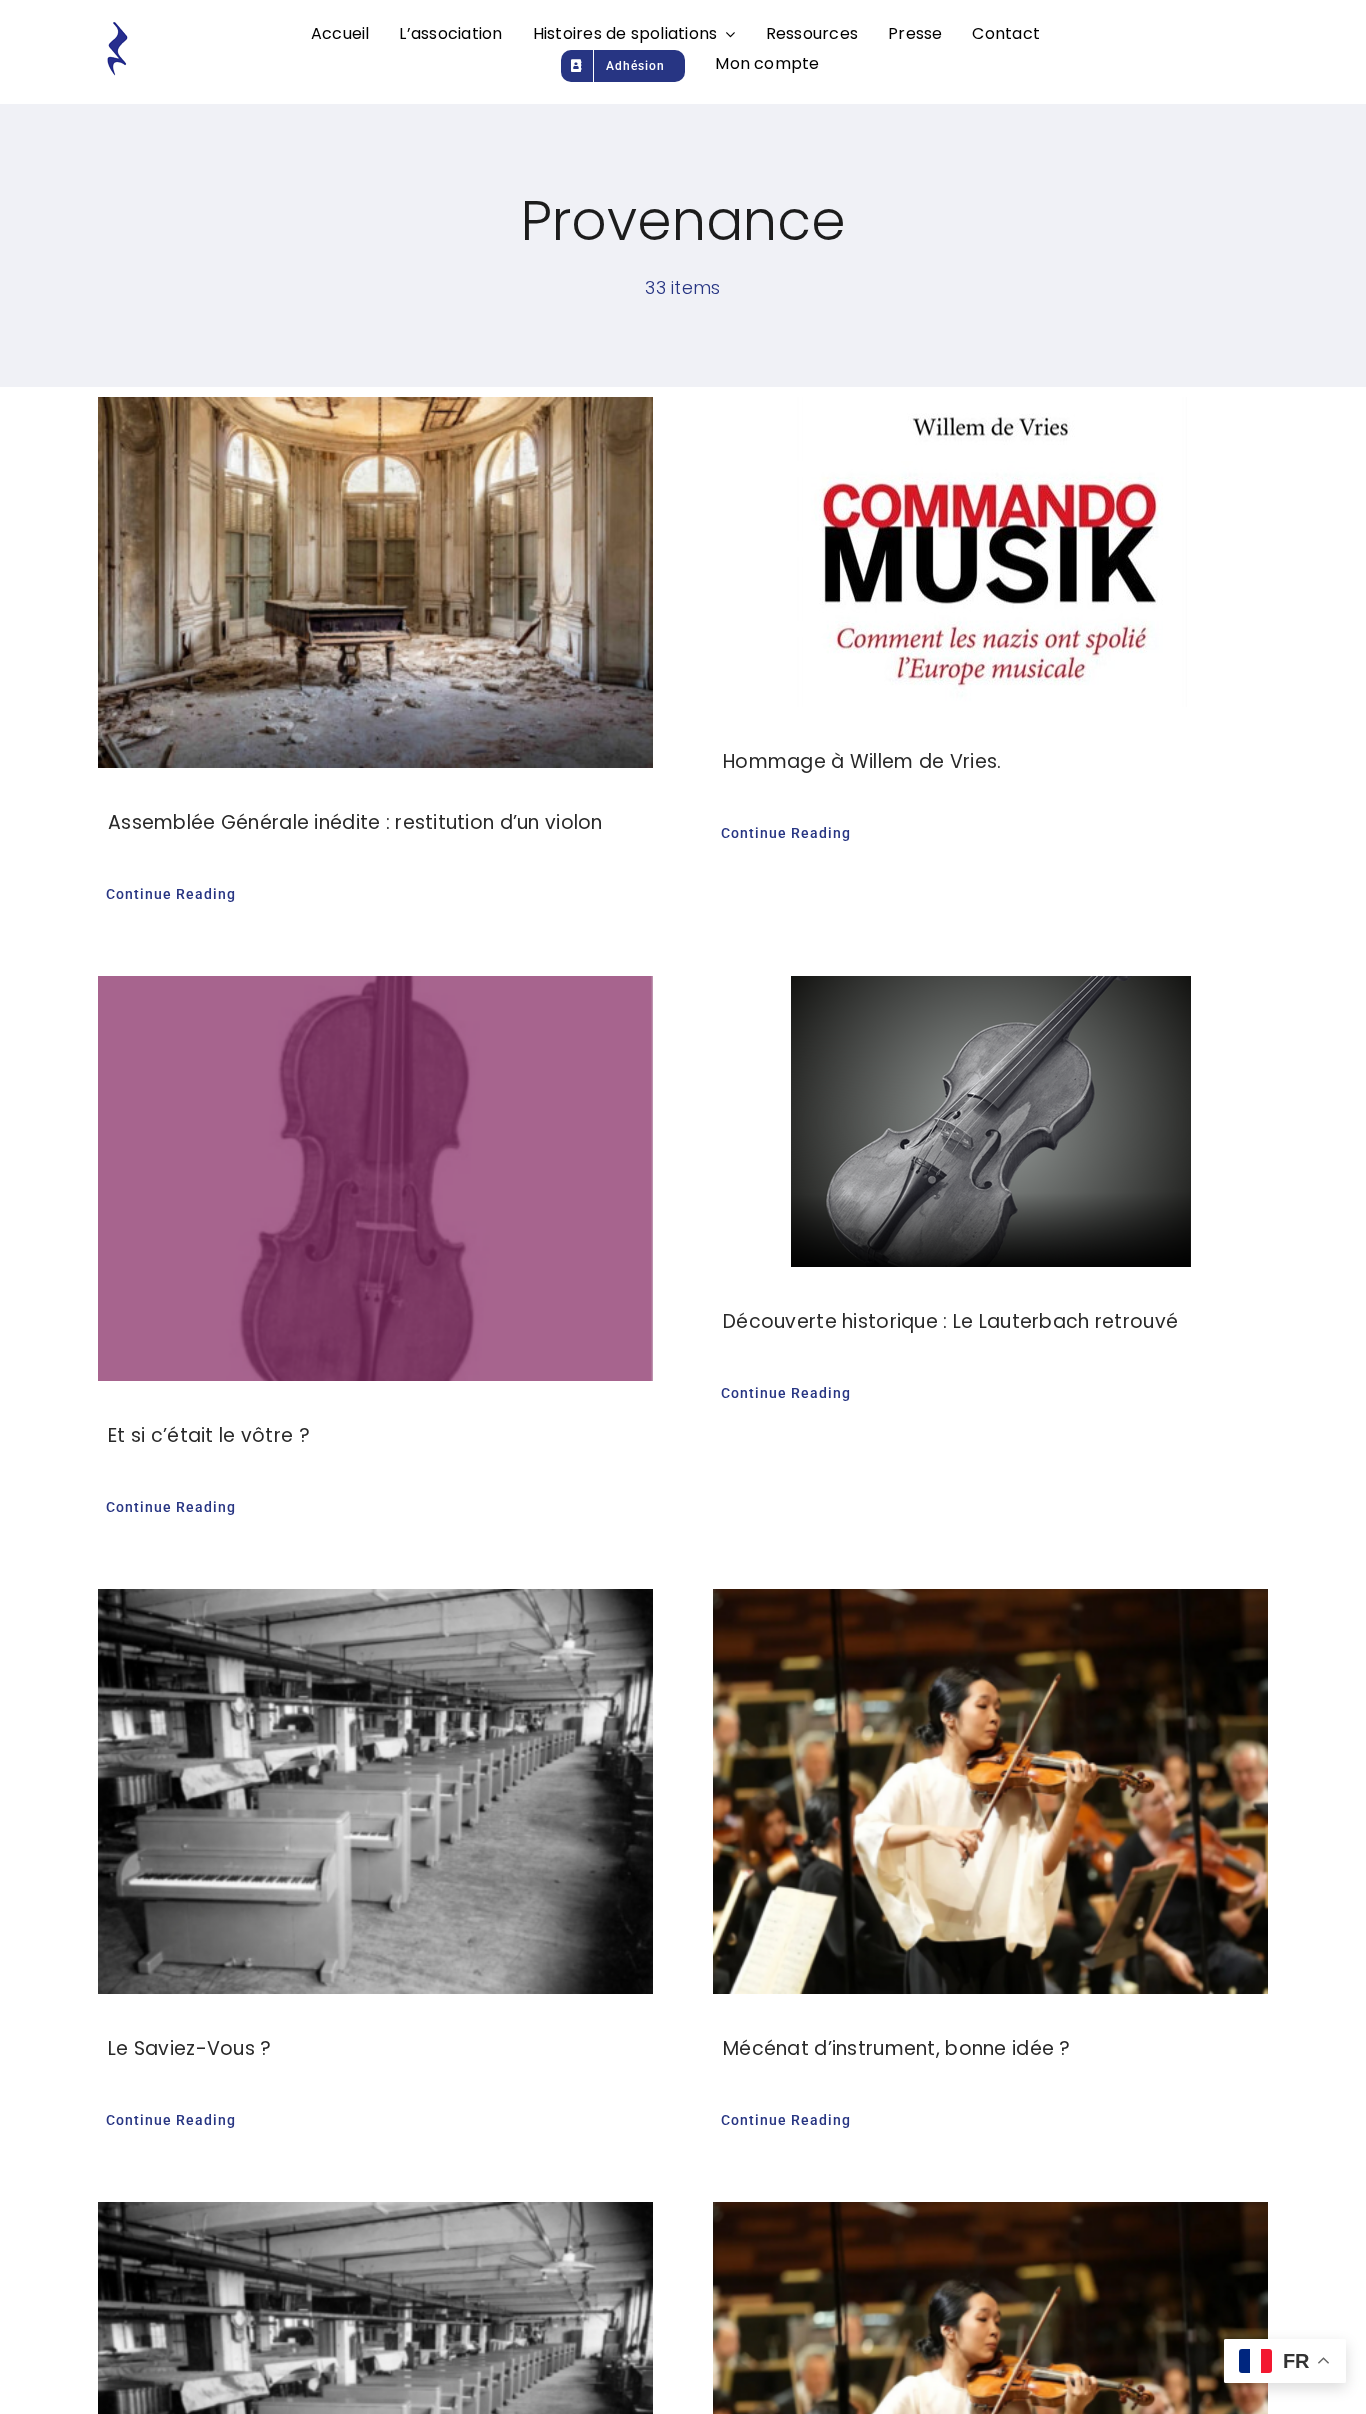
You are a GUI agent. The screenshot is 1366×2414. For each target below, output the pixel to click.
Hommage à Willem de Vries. (862, 761)
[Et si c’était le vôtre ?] (375, 1178)
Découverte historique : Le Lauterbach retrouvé (950, 1321)
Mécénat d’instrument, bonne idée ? (897, 2048)
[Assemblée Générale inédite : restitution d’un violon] (375, 582)
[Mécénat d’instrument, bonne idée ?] (990, 1791)
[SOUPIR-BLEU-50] (117, 29)
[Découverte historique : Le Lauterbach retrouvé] (990, 1121)
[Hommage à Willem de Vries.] (990, 552)
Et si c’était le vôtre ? (209, 1435)
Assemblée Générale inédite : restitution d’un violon (355, 822)
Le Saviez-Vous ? (190, 2048)
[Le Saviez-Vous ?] (375, 1791)
